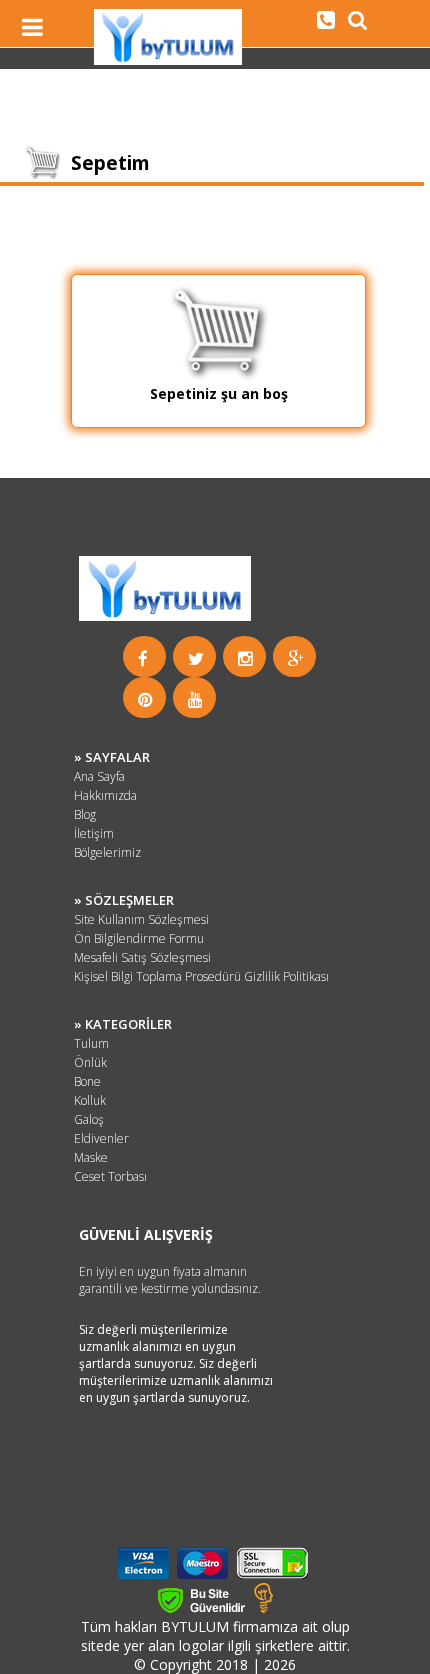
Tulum (91, 1043)
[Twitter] (196, 658)
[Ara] (326, 19)
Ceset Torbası (110, 1176)
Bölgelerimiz (107, 852)
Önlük (90, 1062)
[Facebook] (143, 658)
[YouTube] (195, 699)
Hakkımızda (105, 795)
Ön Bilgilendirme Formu (139, 938)
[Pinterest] (145, 699)
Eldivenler (101, 1138)
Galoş (89, 1119)
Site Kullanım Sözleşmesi (141, 919)
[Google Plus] (296, 658)
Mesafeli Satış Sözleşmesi (142, 957)
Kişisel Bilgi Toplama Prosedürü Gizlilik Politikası (201, 976)
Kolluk (90, 1100)
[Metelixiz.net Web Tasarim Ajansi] (263, 1607)
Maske (91, 1157)
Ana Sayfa (99, 776)
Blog (85, 814)
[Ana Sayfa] (168, 59)
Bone (87, 1081)
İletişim (94, 833)
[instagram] (245, 658)
